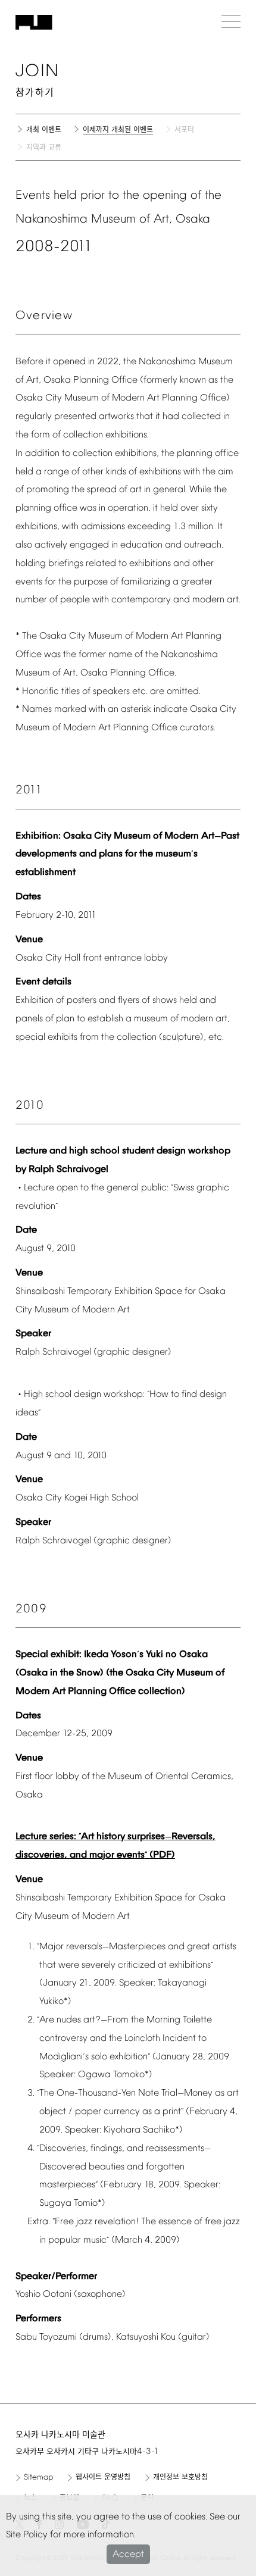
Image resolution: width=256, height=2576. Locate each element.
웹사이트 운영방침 (103, 2478)
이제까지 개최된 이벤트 (118, 131)
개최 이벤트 (44, 130)
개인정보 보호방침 (180, 2478)
